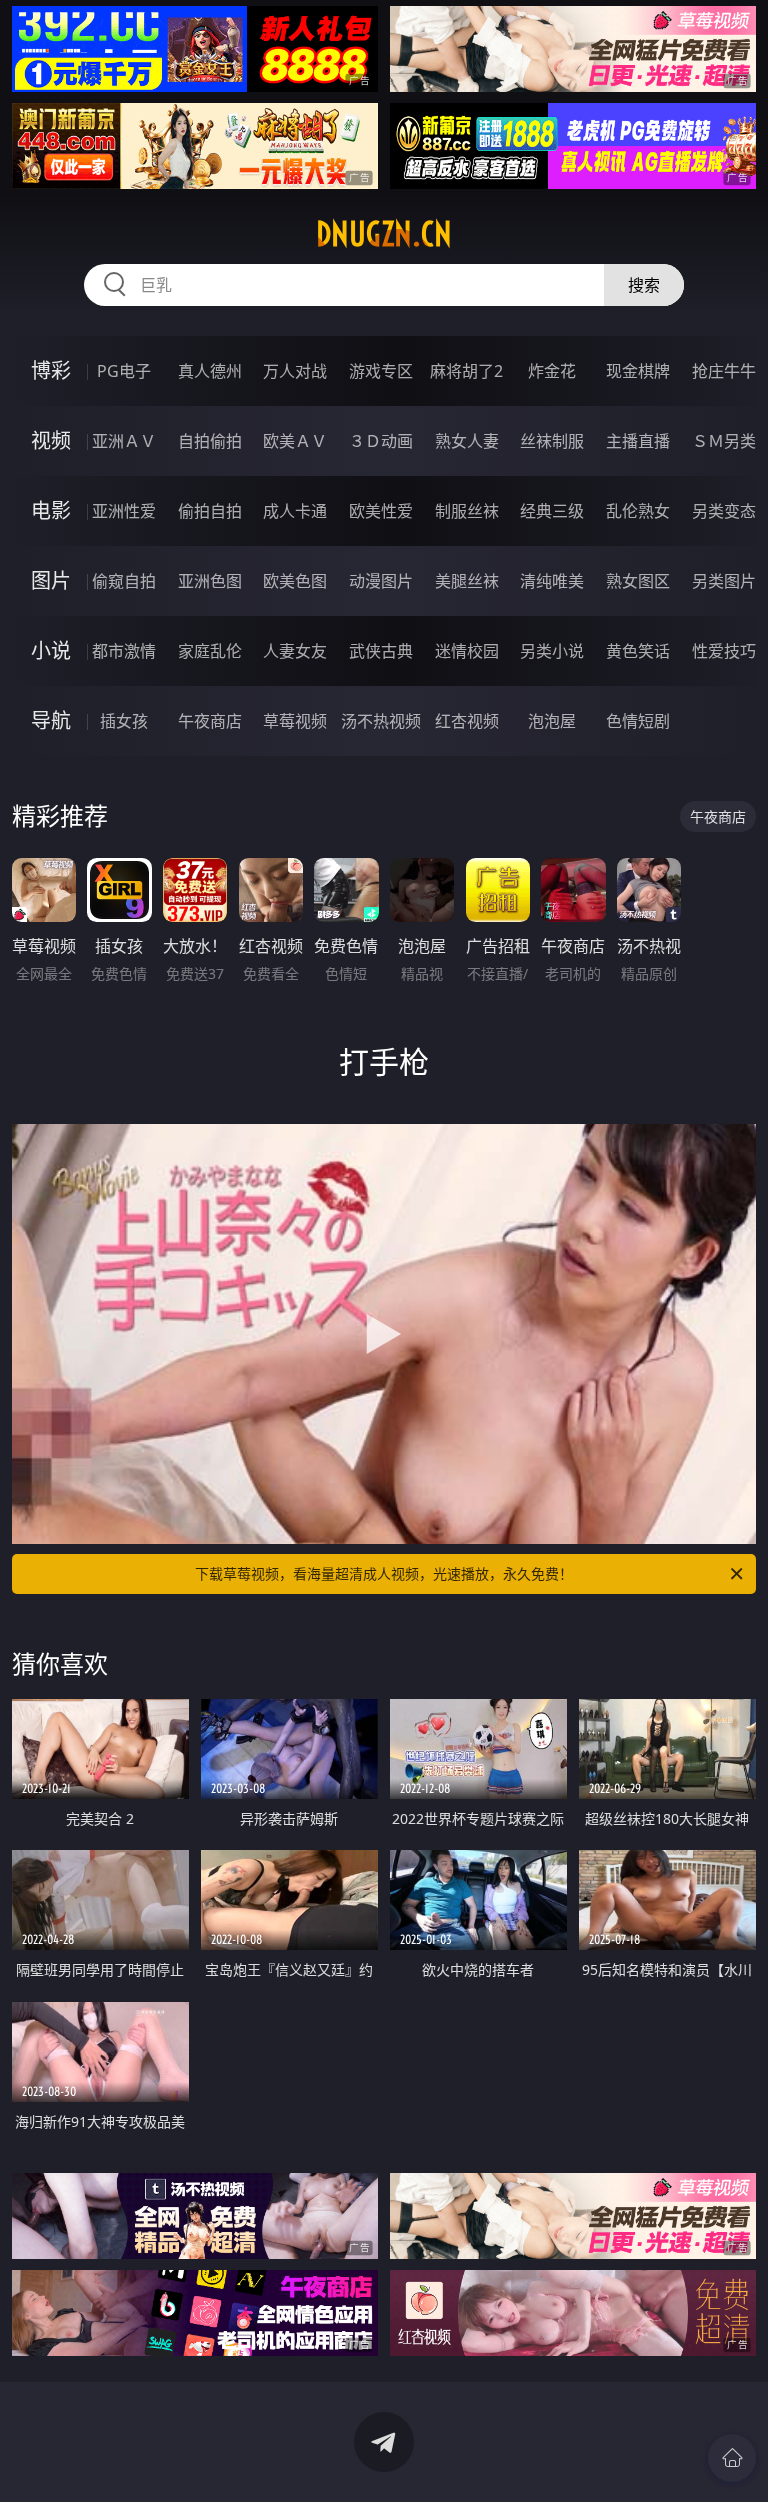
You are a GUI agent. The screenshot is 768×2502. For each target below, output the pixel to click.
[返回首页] (732, 2458)
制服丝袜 (467, 511)
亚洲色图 (210, 581)
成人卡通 (295, 511)
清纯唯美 (552, 581)
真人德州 (210, 371)
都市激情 (124, 651)
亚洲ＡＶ (124, 441)
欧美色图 (295, 581)
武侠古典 (381, 651)
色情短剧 (638, 721)
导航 (51, 720)
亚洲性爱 (124, 511)
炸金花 (552, 371)
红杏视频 (467, 721)
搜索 (644, 285)
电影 (51, 510)
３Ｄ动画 (381, 441)
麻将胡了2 (466, 371)
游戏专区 (381, 371)
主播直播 (638, 441)
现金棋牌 (638, 371)
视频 (51, 440)
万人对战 (295, 371)
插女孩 (124, 721)
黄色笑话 (638, 651)
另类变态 (724, 511)
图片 (51, 580)
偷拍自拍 (210, 511)
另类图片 (724, 581)
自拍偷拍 (210, 441)
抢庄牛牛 (724, 371)
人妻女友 (295, 651)
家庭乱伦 (210, 651)
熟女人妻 (467, 441)
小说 (51, 650)
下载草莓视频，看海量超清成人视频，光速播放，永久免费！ (384, 1573)
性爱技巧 (724, 651)
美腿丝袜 (467, 581)
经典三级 (552, 511)
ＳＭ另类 (724, 441)
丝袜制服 (552, 441)
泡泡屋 (552, 721)
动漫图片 (381, 581)
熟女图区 (638, 581)
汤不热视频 (381, 721)
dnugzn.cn (384, 234)
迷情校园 (467, 651)
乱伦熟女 (638, 511)
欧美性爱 (381, 511)
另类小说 (552, 651)
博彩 (51, 370)
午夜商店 (210, 721)
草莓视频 (295, 721)
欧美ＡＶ (295, 441)
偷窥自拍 (124, 581)
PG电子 (124, 371)
